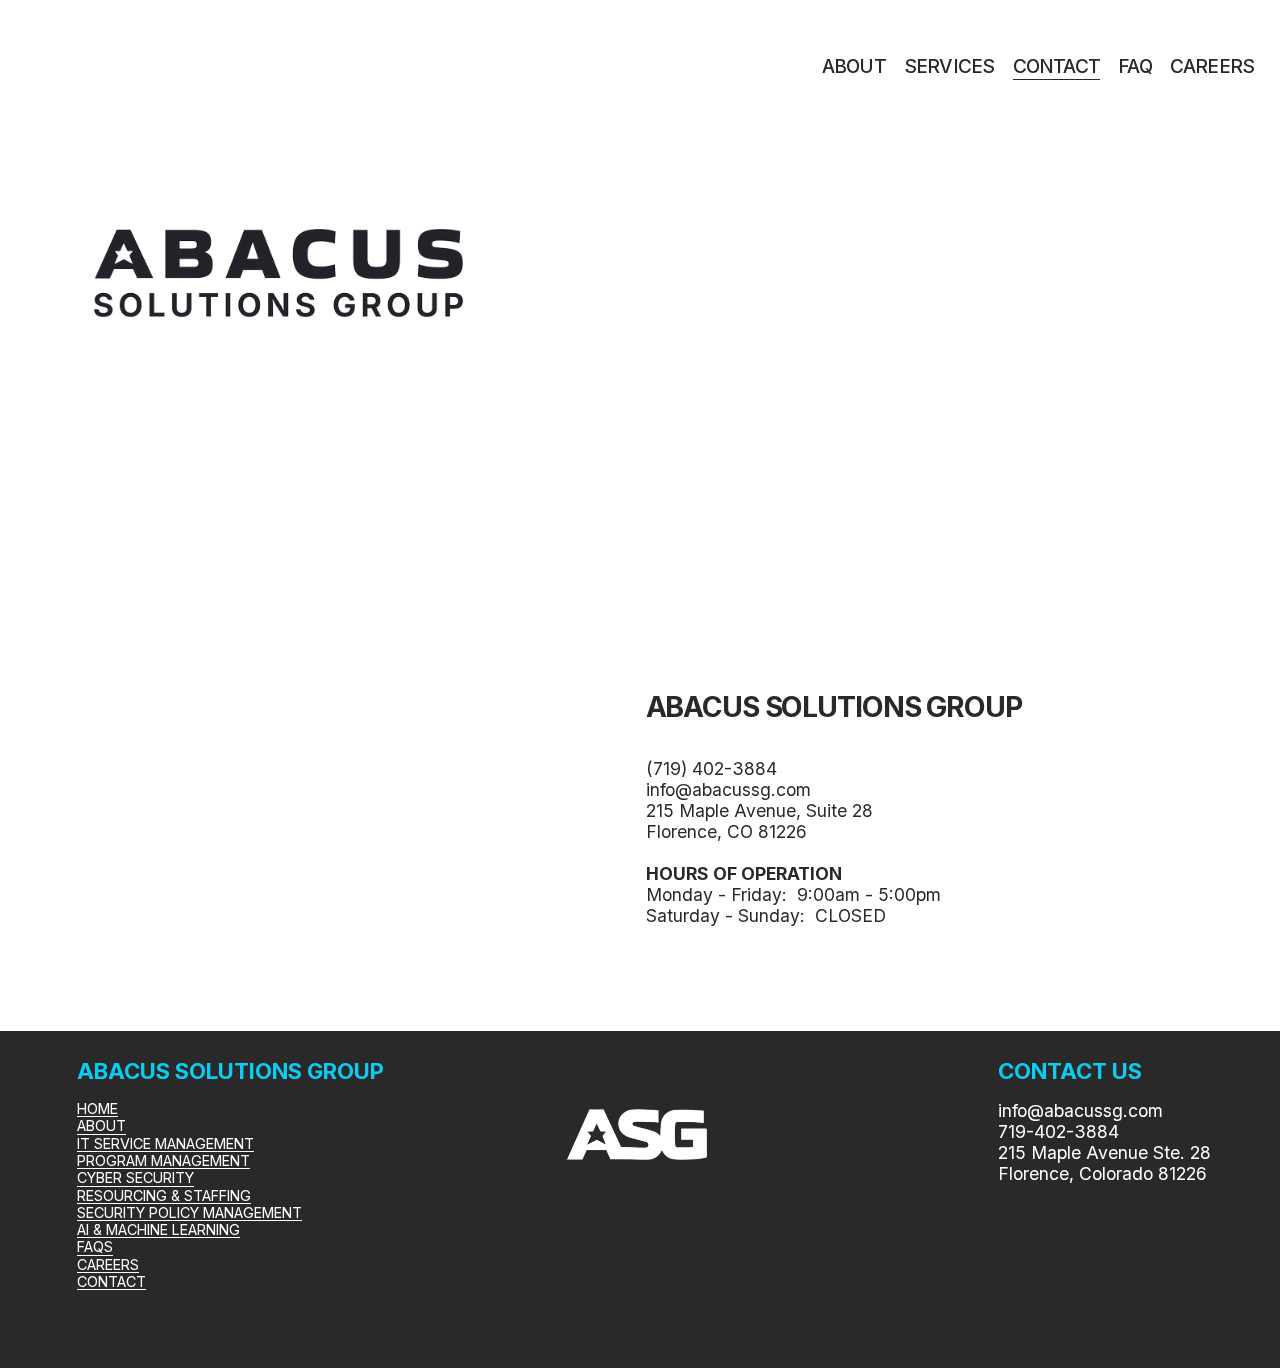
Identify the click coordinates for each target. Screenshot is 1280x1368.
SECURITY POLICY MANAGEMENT (189, 1212)
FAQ (1135, 66)
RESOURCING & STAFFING (164, 1195)
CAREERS (1212, 66)
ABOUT (854, 66)
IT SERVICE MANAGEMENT (165, 1143)
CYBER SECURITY (135, 1177)
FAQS (95, 1246)
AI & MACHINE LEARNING (158, 1229)
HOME (97, 1108)
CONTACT (1057, 66)
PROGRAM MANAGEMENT (163, 1160)
